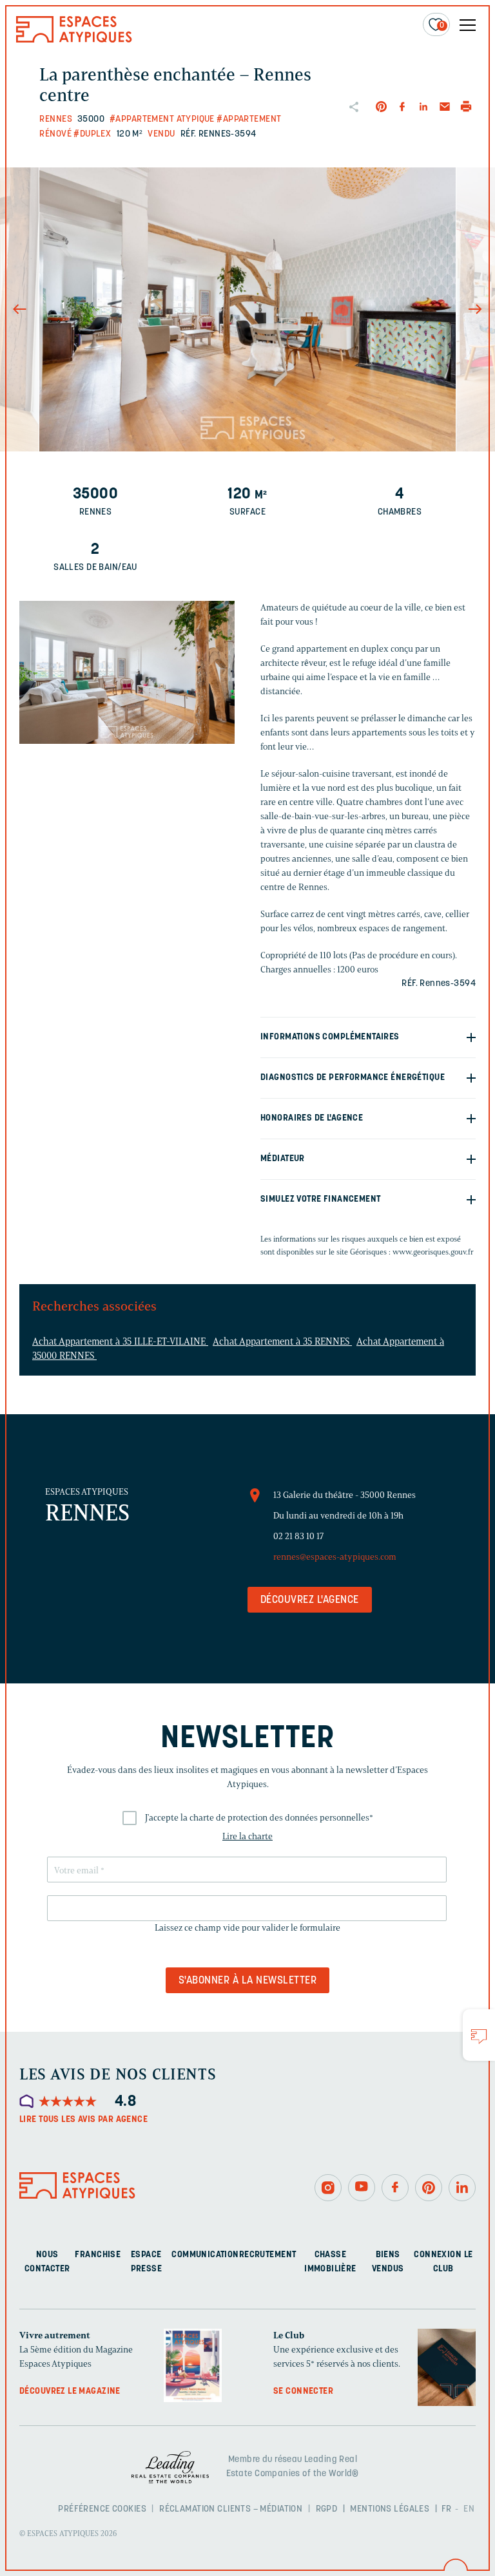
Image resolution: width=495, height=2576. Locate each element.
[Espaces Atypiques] (74, 40)
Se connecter (303, 2391)
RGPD (327, 2509)
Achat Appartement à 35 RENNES (282, 1341)
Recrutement (268, 2254)
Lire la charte (247, 1836)
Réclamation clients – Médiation (231, 2509)
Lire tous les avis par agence (83, 2120)
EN (469, 2509)
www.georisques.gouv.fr (433, 1252)
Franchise (98, 2254)
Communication (205, 2254)
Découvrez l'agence (310, 1600)
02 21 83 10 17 (298, 1536)
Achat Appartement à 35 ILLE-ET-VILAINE (120, 1341)
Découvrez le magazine (70, 2391)
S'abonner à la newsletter (247, 1981)
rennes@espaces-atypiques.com (335, 1557)
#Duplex (92, 134)
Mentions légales (390, 2509)
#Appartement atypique (162, 119)
